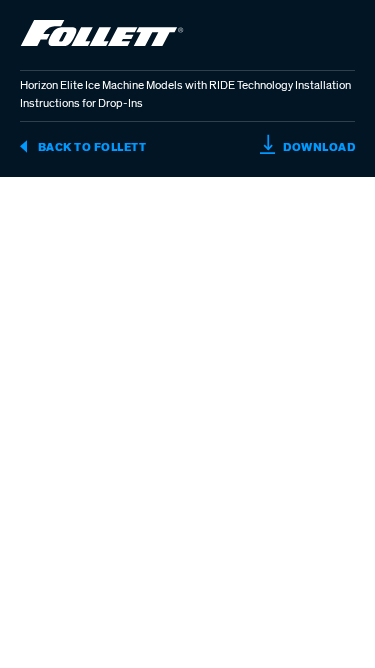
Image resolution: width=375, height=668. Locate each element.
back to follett (90, 147)
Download (318, 147)
